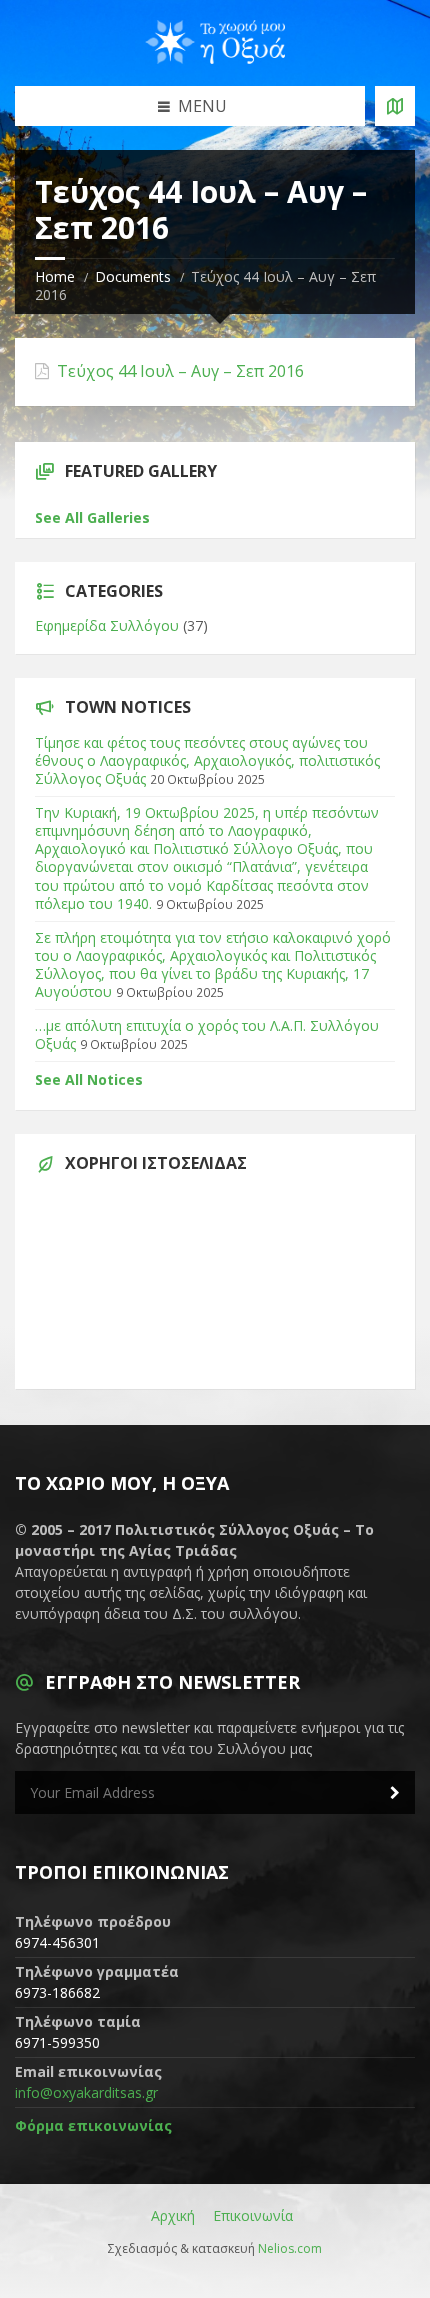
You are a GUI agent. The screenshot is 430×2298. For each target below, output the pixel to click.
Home (55, 276)
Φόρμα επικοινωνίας (93, 2125)
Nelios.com (290, 2248)
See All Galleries (92, 517)
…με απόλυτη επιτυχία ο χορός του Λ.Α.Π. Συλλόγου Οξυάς (207, 1034)
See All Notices (89, 1079)
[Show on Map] (395, 106)
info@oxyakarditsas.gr (86, 2092)
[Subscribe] (395, 1793)
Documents (133, 276)
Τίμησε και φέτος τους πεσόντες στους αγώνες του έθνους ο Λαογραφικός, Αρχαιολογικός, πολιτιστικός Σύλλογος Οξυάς (207, 760)
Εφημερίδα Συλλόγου (107, 625)
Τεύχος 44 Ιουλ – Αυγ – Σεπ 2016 (180, 371)
